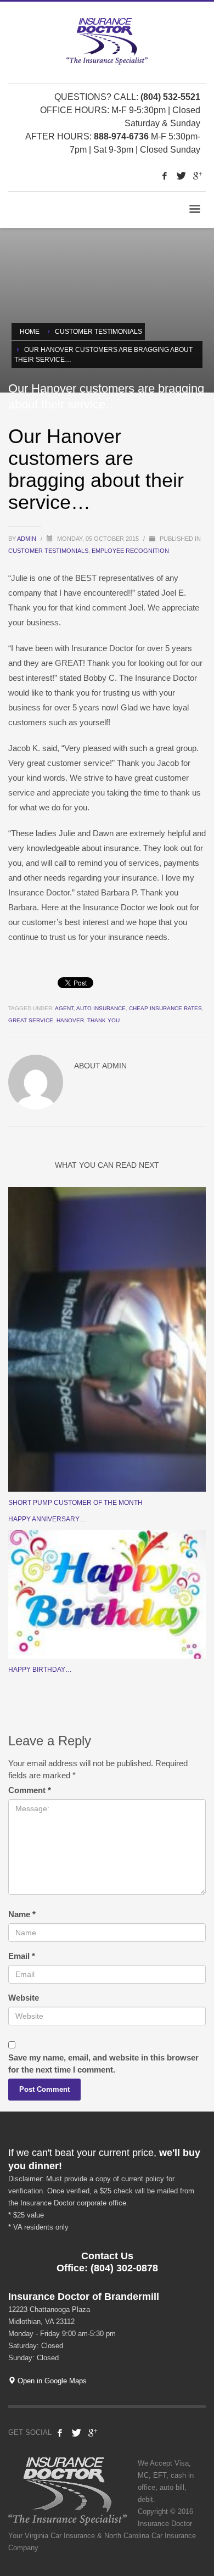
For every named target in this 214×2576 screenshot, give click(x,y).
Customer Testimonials (48, 551)
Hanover (70, 1020)
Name (22, 1914)
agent (64, 1008)
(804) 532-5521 (170, 97)
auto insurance (101, 1008)
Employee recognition (130, 551)
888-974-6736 (121, 136)
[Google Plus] (198, 176)
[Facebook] (165, 176)
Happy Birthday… (40, 1670)
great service (31, 1020)
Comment (30, 1790)
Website (24, 1998)
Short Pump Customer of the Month (75, 1503)
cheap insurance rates (165, 1008)
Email (22, 1956)
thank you (103, 1020)
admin (27, 539)
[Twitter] (181, 176)
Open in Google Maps (51, 2381)
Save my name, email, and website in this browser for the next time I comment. (103, 2063)
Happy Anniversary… (47, 1519)
